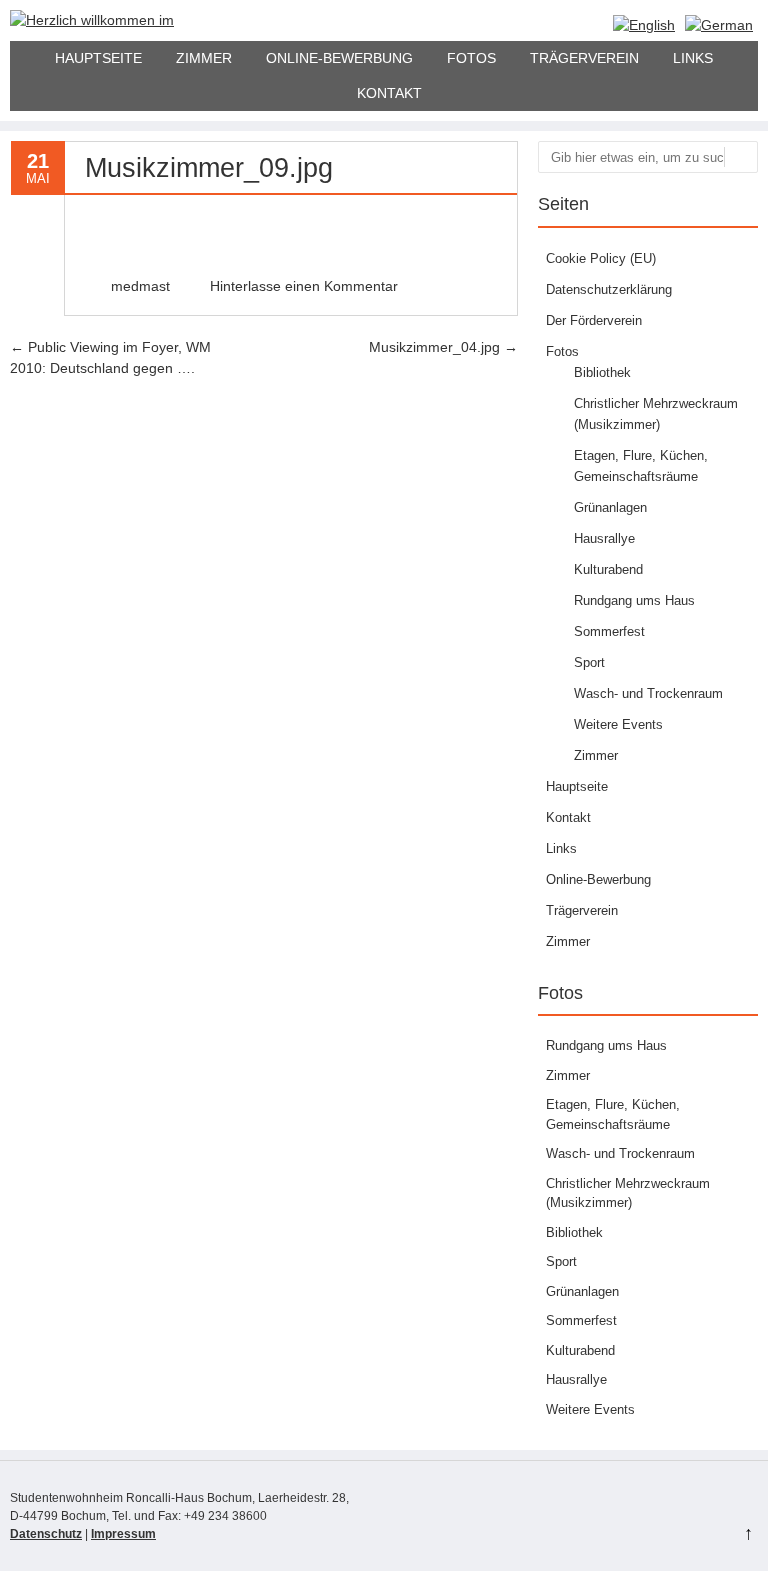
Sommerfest (609, 631)
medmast (140, 286)
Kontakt (389, 93)
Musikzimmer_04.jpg (443, 347)
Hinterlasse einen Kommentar (304, 286)
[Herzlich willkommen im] (92, 20)
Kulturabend (608, 569)
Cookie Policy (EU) (601, 258)
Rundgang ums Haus (634, 600)
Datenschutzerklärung (609, 289)
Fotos (471, 58)
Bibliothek (602, 372)
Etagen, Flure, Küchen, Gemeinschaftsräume (613, 1114)
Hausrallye (604, 538)
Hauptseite (98, 58)
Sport (589, 662)
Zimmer (204, 58)
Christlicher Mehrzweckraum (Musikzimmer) (628, 1193)
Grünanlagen (610, 507)
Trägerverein (584, 58)
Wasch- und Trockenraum (648, 693)
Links (693, 58)
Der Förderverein (594, 320)
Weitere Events (618, 724)
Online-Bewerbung (339, 58)
